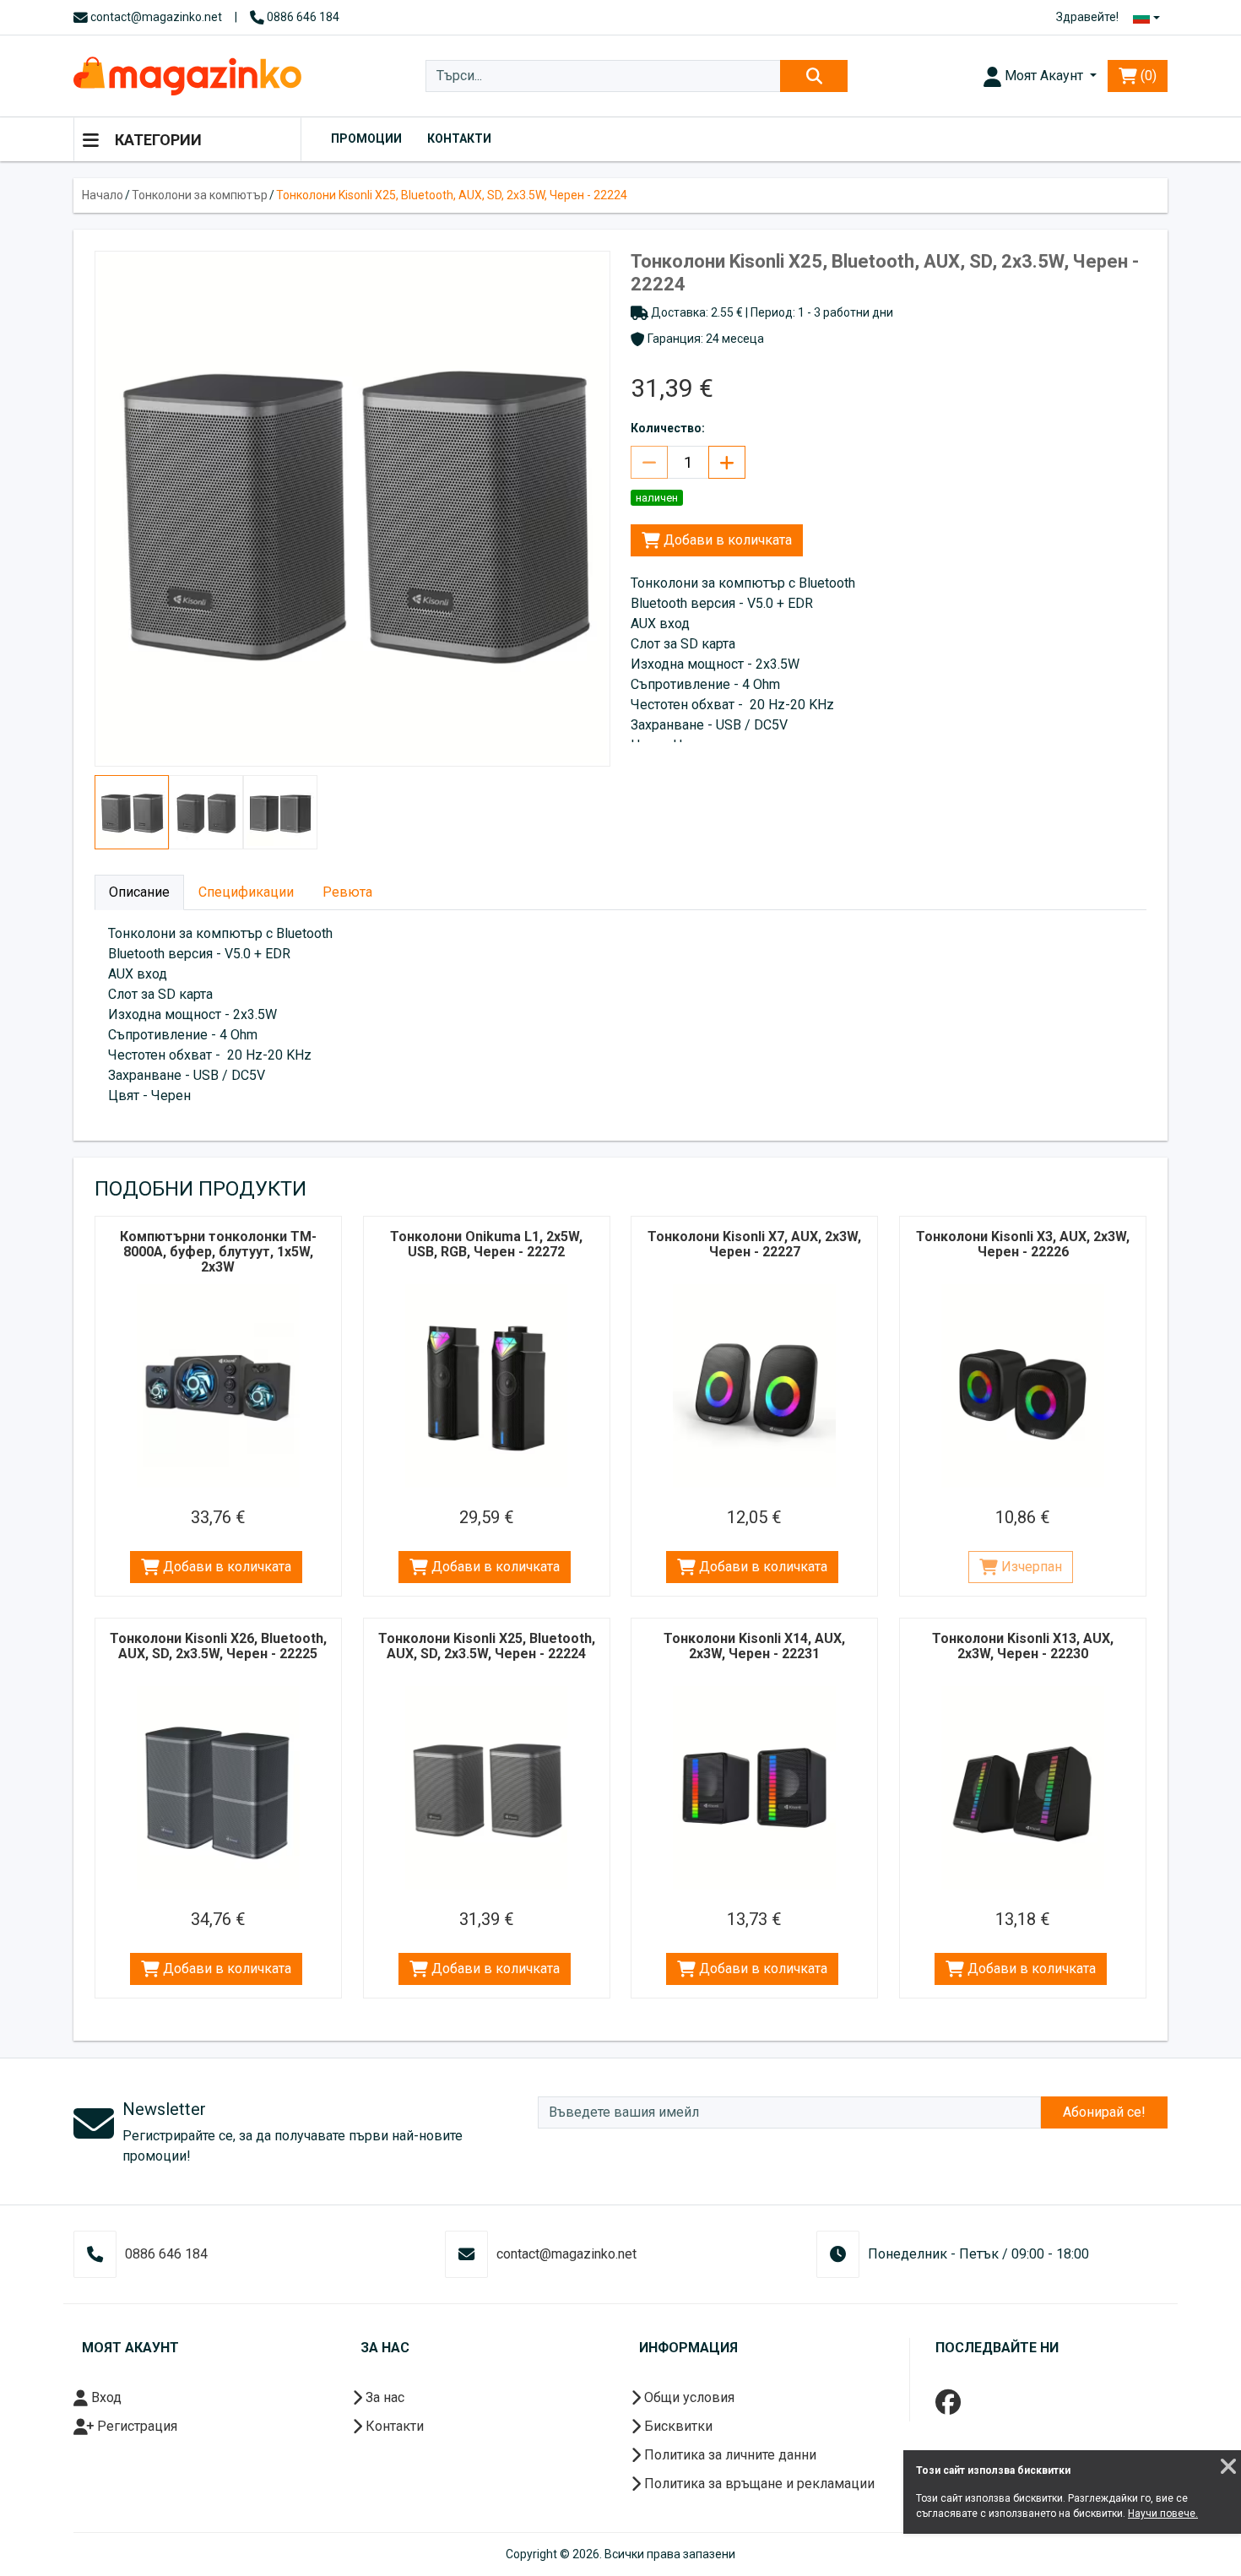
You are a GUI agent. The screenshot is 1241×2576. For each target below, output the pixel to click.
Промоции (366, 138)
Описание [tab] (139, 892)
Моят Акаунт (1044, 76)
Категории (157, 140)
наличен (657, 498)
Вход (105, 2397)
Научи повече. (1163, 2514)
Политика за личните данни (729, 2455)
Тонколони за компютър (200, 195)
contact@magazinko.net (155, 17)
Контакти (459, 138)
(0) (1147, 76)
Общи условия (688, 2397)
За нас (383, 2397)
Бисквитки (677, 2426)
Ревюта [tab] (347, 892)
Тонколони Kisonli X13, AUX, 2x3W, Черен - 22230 (1023, 1646)
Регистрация (135, 2426)
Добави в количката (726, 540)
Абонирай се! (1104, 2112)
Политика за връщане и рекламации (758, 2484)
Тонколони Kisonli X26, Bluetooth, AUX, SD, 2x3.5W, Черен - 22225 (218, 1646)
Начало (103, 195)
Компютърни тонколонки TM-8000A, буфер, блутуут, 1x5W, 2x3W (218, 1252)
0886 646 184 (302, 17)
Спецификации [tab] (246, 892)
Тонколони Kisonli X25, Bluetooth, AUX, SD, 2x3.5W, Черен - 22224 (452, 195)
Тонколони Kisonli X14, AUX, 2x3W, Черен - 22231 (754, 1646)
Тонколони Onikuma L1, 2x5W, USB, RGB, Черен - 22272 (486, 1244)
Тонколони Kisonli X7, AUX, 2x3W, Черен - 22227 (754, 1244)
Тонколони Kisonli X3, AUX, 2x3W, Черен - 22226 (1023, 1244)
